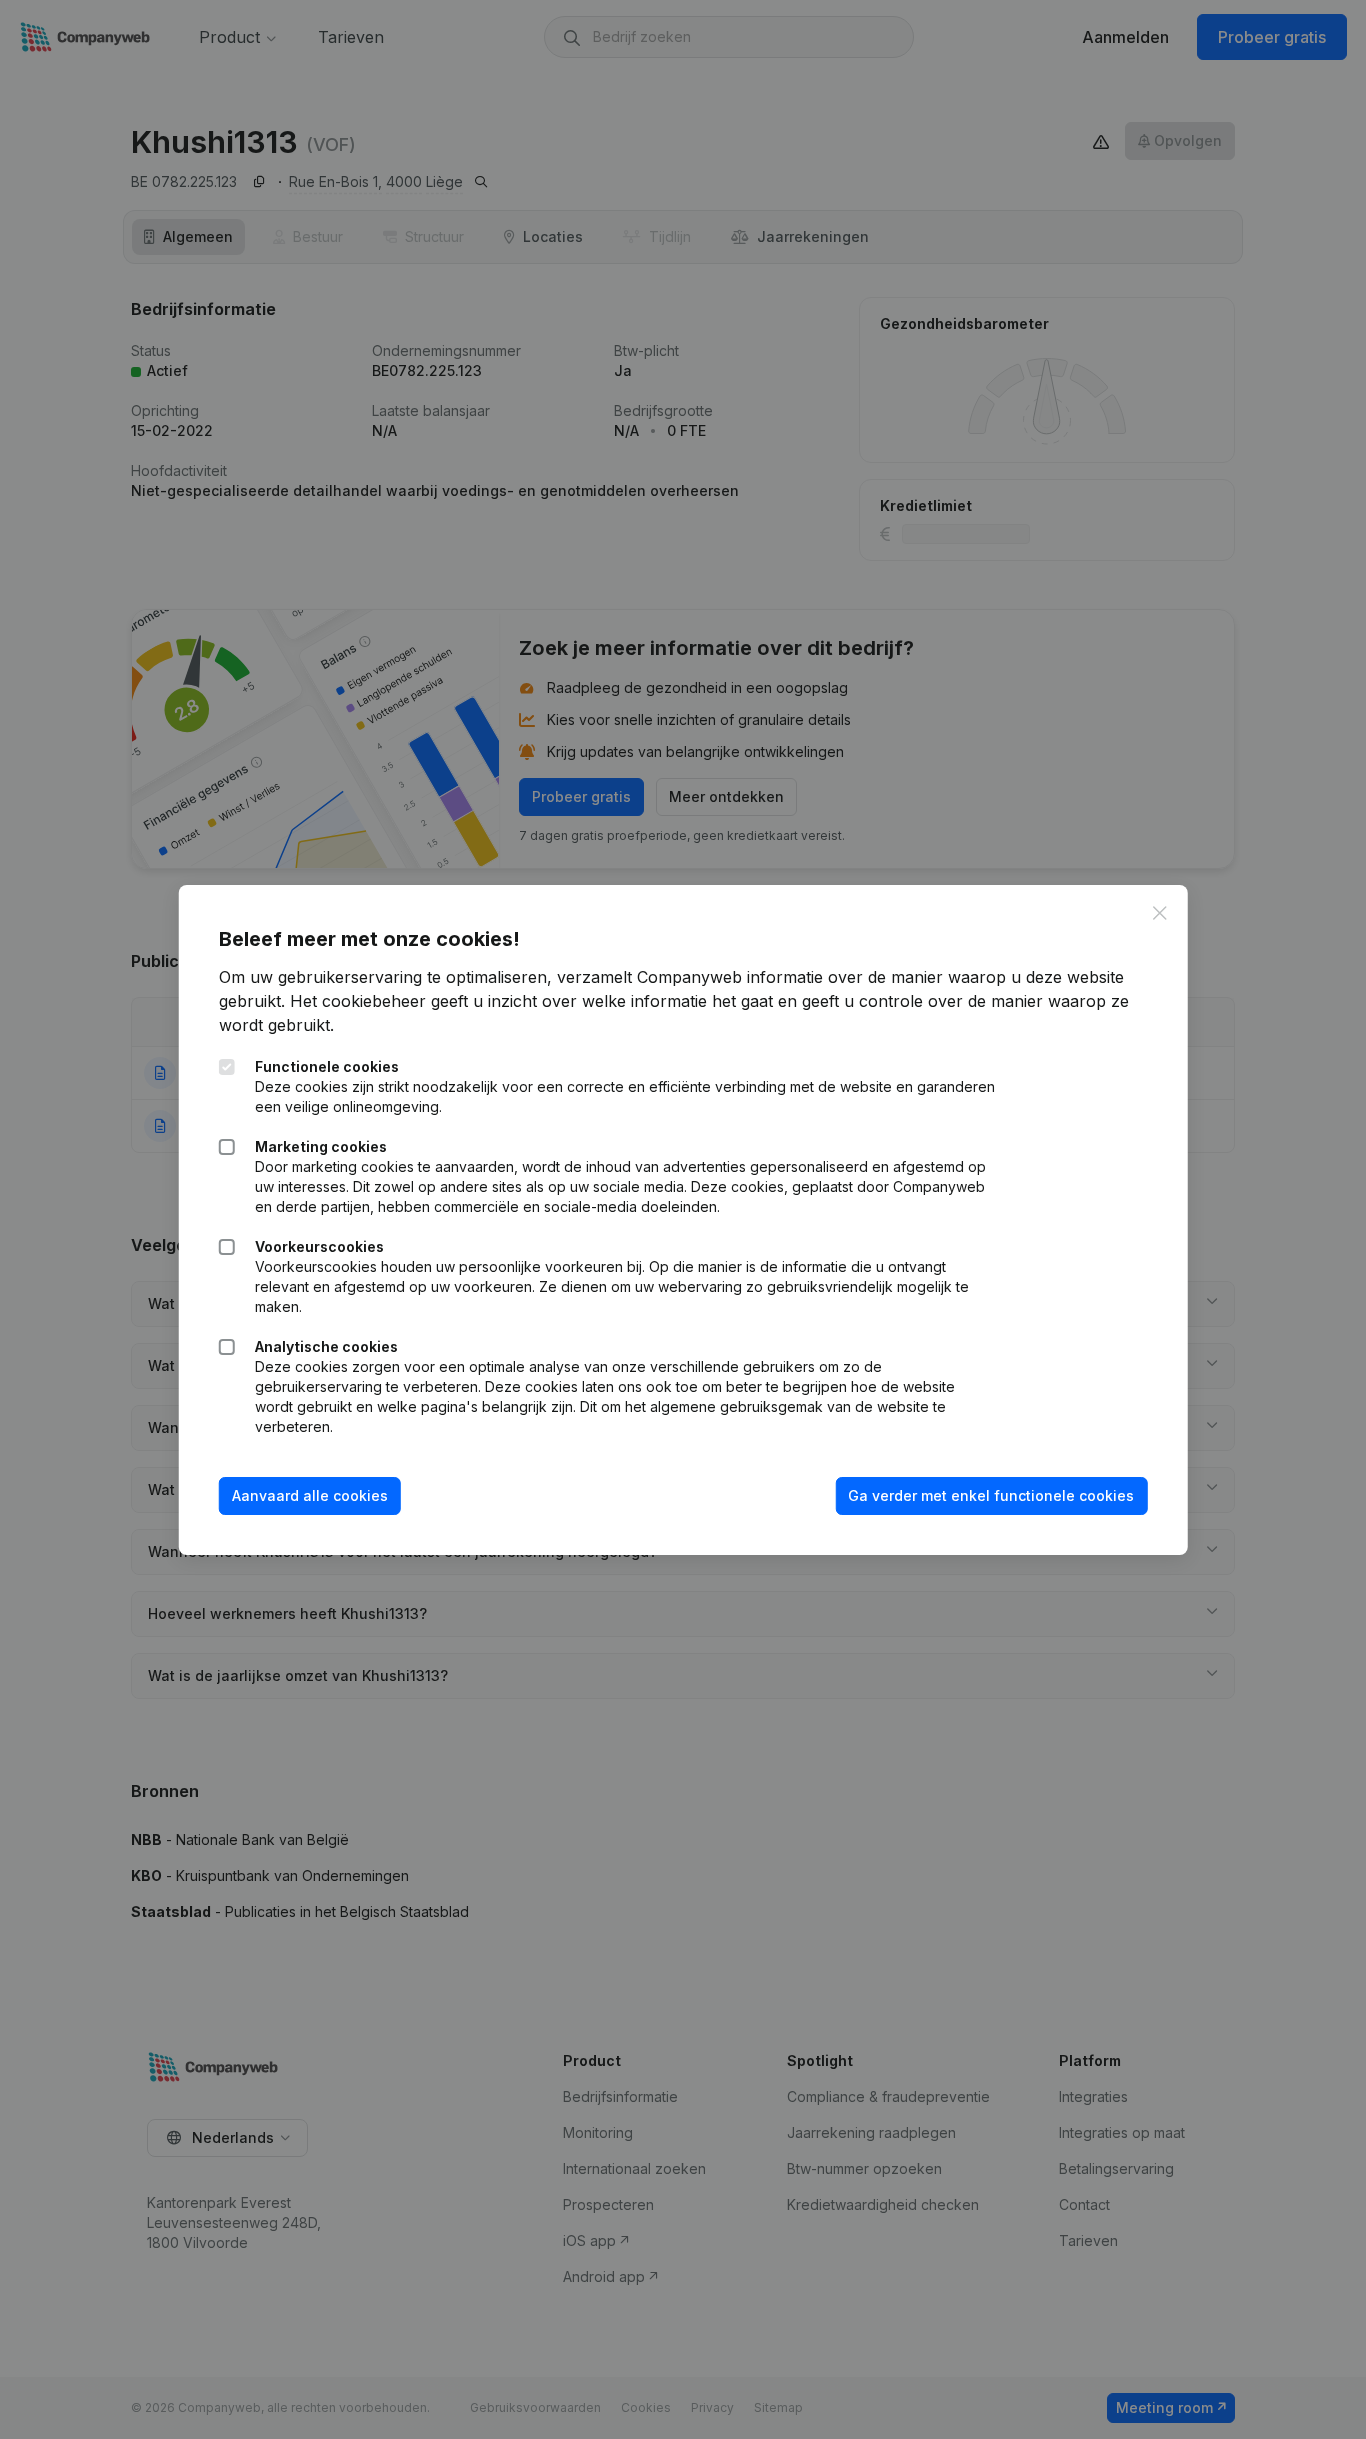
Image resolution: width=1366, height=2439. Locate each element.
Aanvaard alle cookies (310, 1495)
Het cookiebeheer (358, 1001)
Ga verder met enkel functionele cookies (991, 1495)
